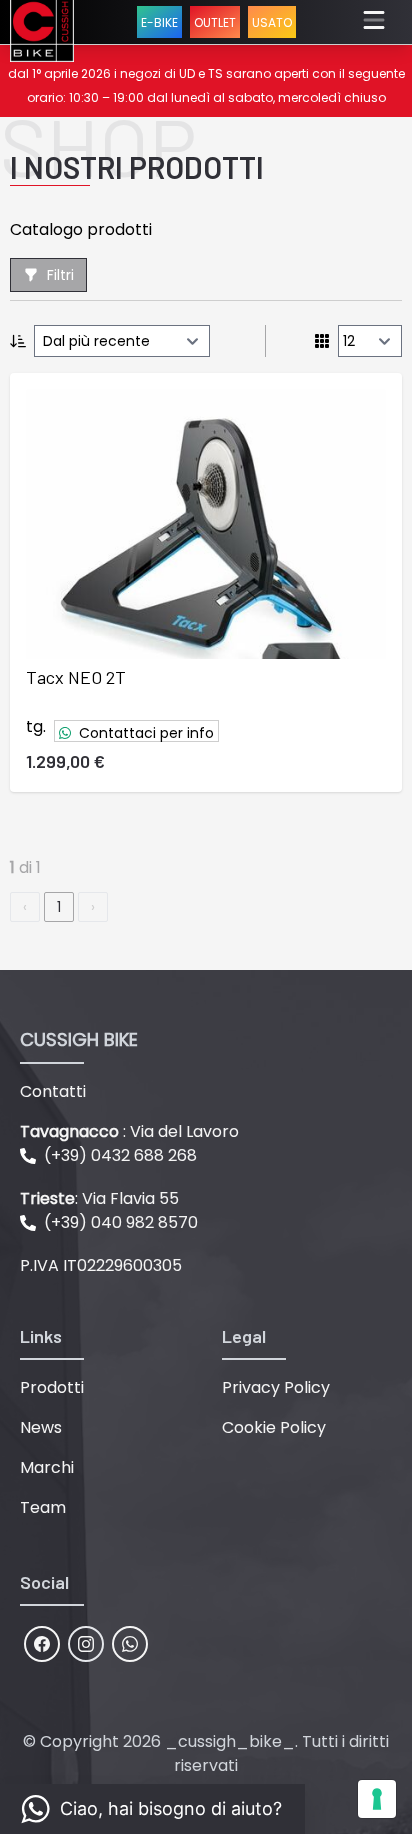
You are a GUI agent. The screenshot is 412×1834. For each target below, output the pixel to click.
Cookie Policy (274, 1427)
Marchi (47, 1467)
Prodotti (52, 1387)
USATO (272, 22)
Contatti (53, 1091)
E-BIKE (159, 22)
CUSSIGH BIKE (79, 1039)
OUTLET (215, 22)
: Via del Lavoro (129, 1131)
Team (43, 1507)
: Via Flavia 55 (99, 1198)
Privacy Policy (276, 1387)
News (41, 1427)
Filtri (60, 275)
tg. (36, 726)
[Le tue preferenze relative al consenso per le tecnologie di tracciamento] (377, 1799)
